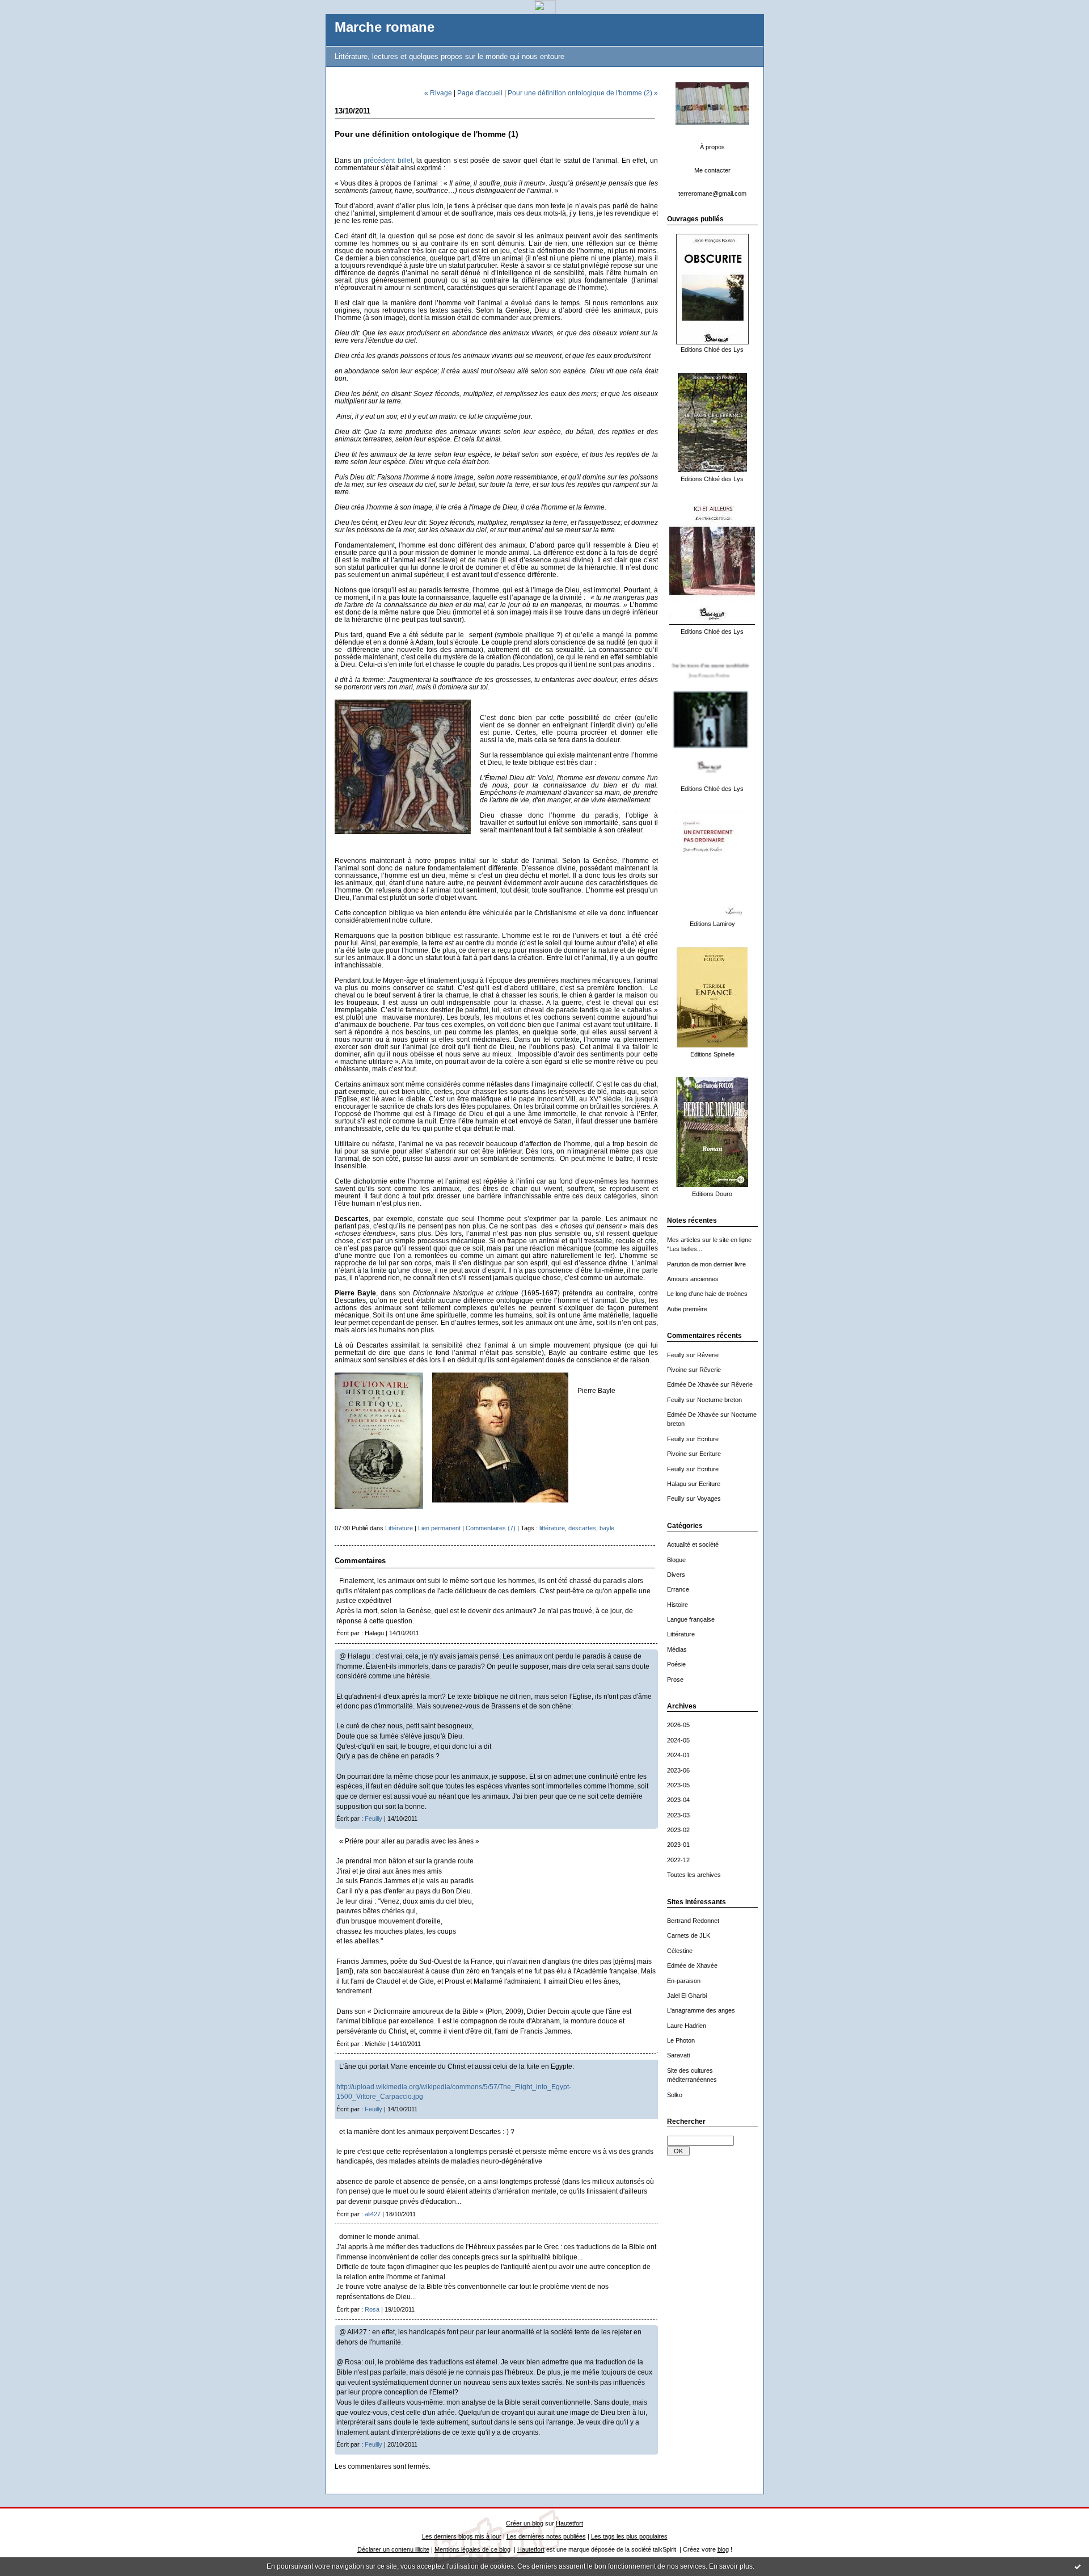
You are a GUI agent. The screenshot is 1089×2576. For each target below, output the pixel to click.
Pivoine (677, 1370)
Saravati (678, 2055)
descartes (582, 1528)
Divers (676, 1575)
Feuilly (676, 1355)
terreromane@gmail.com (712, 193)
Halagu (677, 1484)
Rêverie (708, 1355)
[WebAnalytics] (545, 11)
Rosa (372, 2309)
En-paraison (684, 1981)
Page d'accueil (480, 93)
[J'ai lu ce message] (1078, 2566)
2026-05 (678, 1725)
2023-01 (678, 1845)
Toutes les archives (694, 1875)
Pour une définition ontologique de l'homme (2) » (583, 93)
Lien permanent (439, 1528)
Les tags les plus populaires (629, 2536)
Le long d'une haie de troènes (707, 1294)
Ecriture (708, 1439)
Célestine (680, 1951)
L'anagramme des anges (701, 2010)
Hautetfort (569, 2523)
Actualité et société (693, 1544)
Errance (678, 1589)
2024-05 (678, 1740)
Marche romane (385, 27)
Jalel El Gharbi (687, 1996)
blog (723, 2549)
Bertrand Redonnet (693, 1921)
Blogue (676, 1560)
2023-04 (678, 1800)
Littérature (681, 1634)
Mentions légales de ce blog (472, 2549)
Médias (677, 1649)
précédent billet (388, 160)
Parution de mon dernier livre (706, 1264)
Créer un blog (525, 2523)
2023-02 (678, 1830)
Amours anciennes (693, 1279)
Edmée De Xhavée (693, 1384)
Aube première (687, 1309)
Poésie (676, 1664)
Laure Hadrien (687, 2026)
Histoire (678, 1605)
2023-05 (678, 1785)
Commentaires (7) (491, 1528)
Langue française (691, 1619)
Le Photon (681, 2040)
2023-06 (678, 1770)
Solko (675, 2095)
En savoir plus (731, 2566)
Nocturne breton (719, 1400)
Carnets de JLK (689, 1935)
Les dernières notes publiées (546, 2536)
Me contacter (712, 170)
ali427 (373, 2214)
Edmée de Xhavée (692, 1965)
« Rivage (438, 93)
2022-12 (678, 1860)
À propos (712, 147)
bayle (607, 1528)
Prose (675, 1680)
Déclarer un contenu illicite (393, 2549)
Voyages (709, 1499)
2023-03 (678, 1815)
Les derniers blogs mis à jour (462, 2536)
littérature (552, 1528)
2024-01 (678, 1755)
